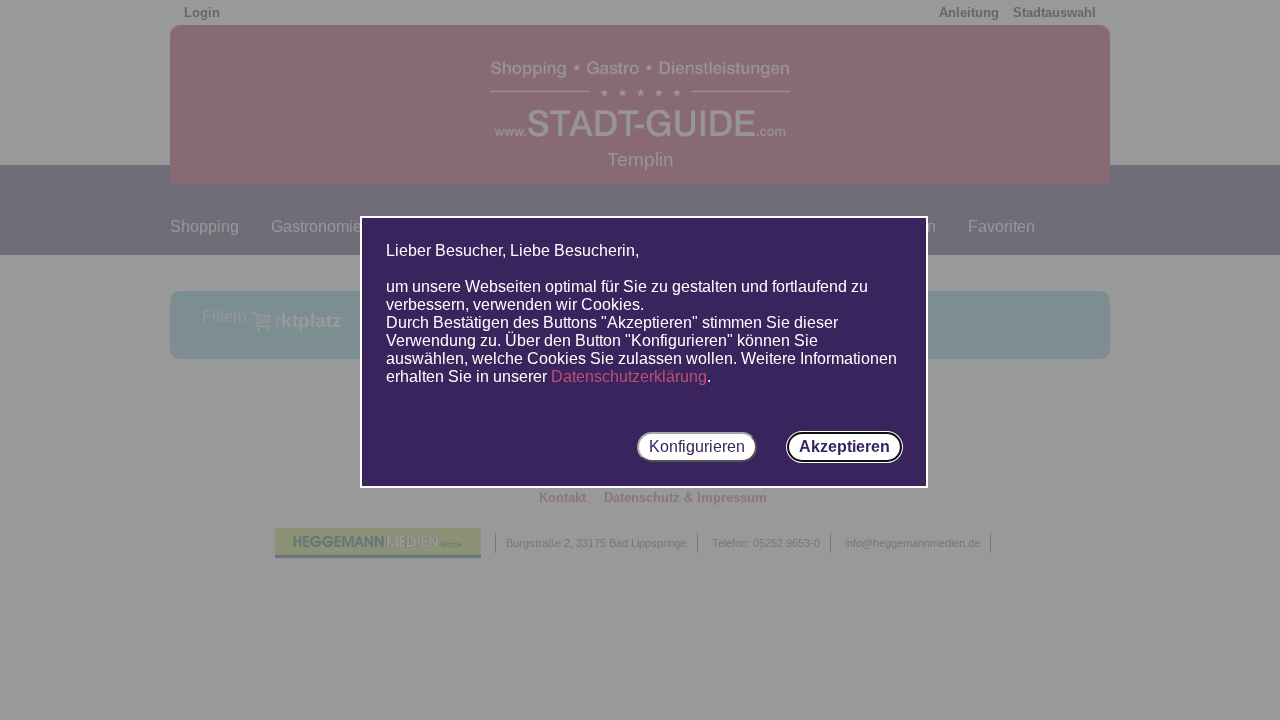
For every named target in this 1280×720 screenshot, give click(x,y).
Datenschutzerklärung (629, 376)
